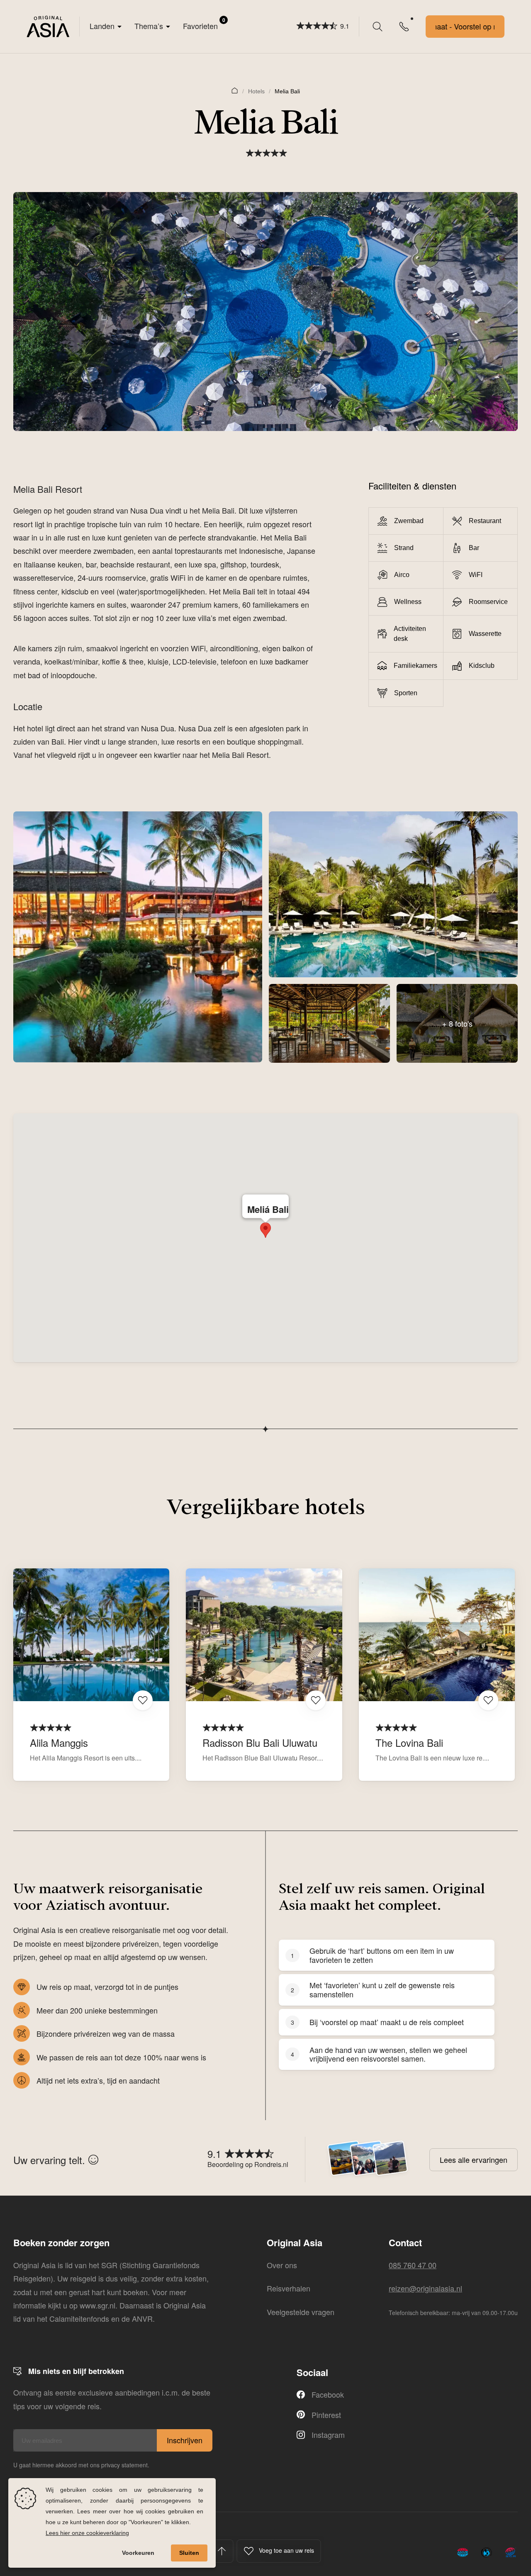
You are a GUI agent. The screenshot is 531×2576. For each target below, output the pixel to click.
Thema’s (149, 26)
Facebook (328, 2394)
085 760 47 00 (413, 2265)
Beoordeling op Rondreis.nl (248, 2164)
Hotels (256, 91)
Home (235, 90)
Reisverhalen (289, 2288)
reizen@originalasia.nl (425, 2288)
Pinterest (326, 2415)
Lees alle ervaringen (474, 2160)
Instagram (328, 2435)
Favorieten (204, 24)
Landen (102, 26)
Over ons (282, 2265)
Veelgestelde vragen (301, 2312)
